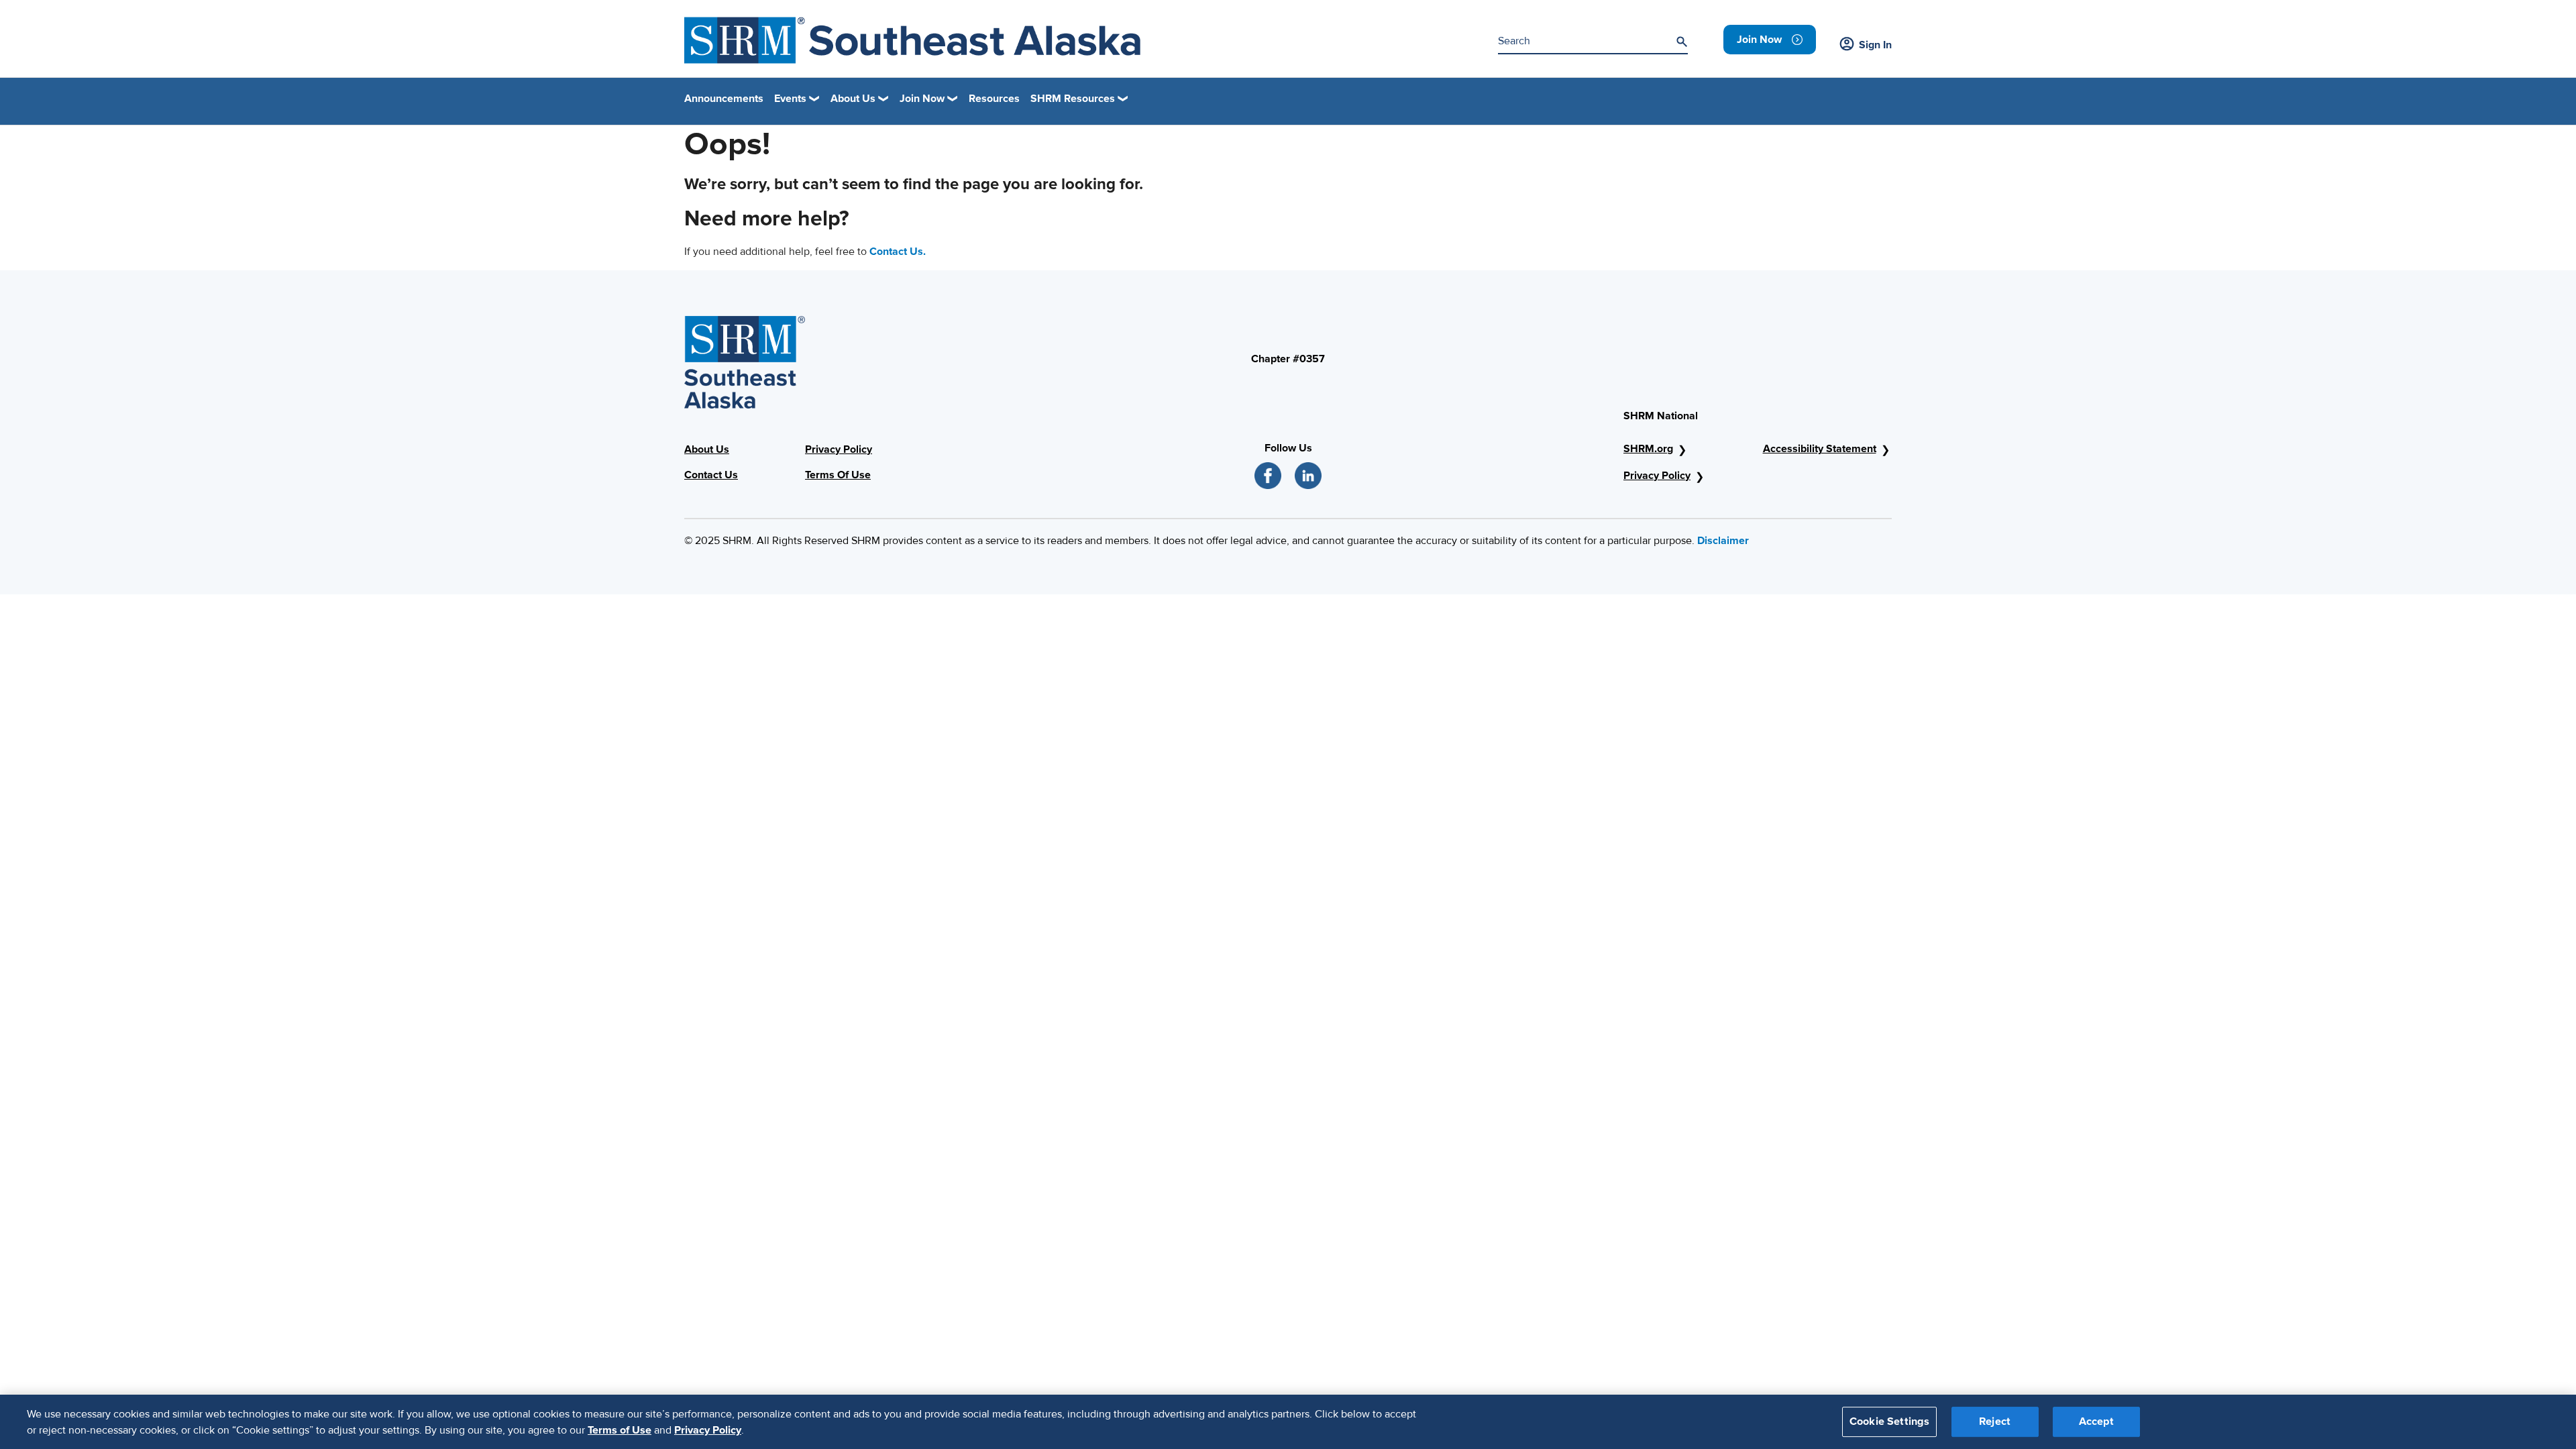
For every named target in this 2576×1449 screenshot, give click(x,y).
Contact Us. (898, 252)
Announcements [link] (724, 99)
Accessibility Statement (1820, 449)
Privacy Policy (839, 449)
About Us (707, 449)
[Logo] (912, 40)
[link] (1770, 40)
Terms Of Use (838, 475)
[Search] (1682, 42)
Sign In (1875, 45)
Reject (1995, 1421)
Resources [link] (994, 99)
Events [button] (790, 99)
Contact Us (711, 475)
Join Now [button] (922, 99)
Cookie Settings (1889, 1421)
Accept (2096, 1421)
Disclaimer (1723, 541)
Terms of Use (620, 1430)
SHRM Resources (1073, 99)
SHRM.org (1648, 449)
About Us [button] (853, 99)
